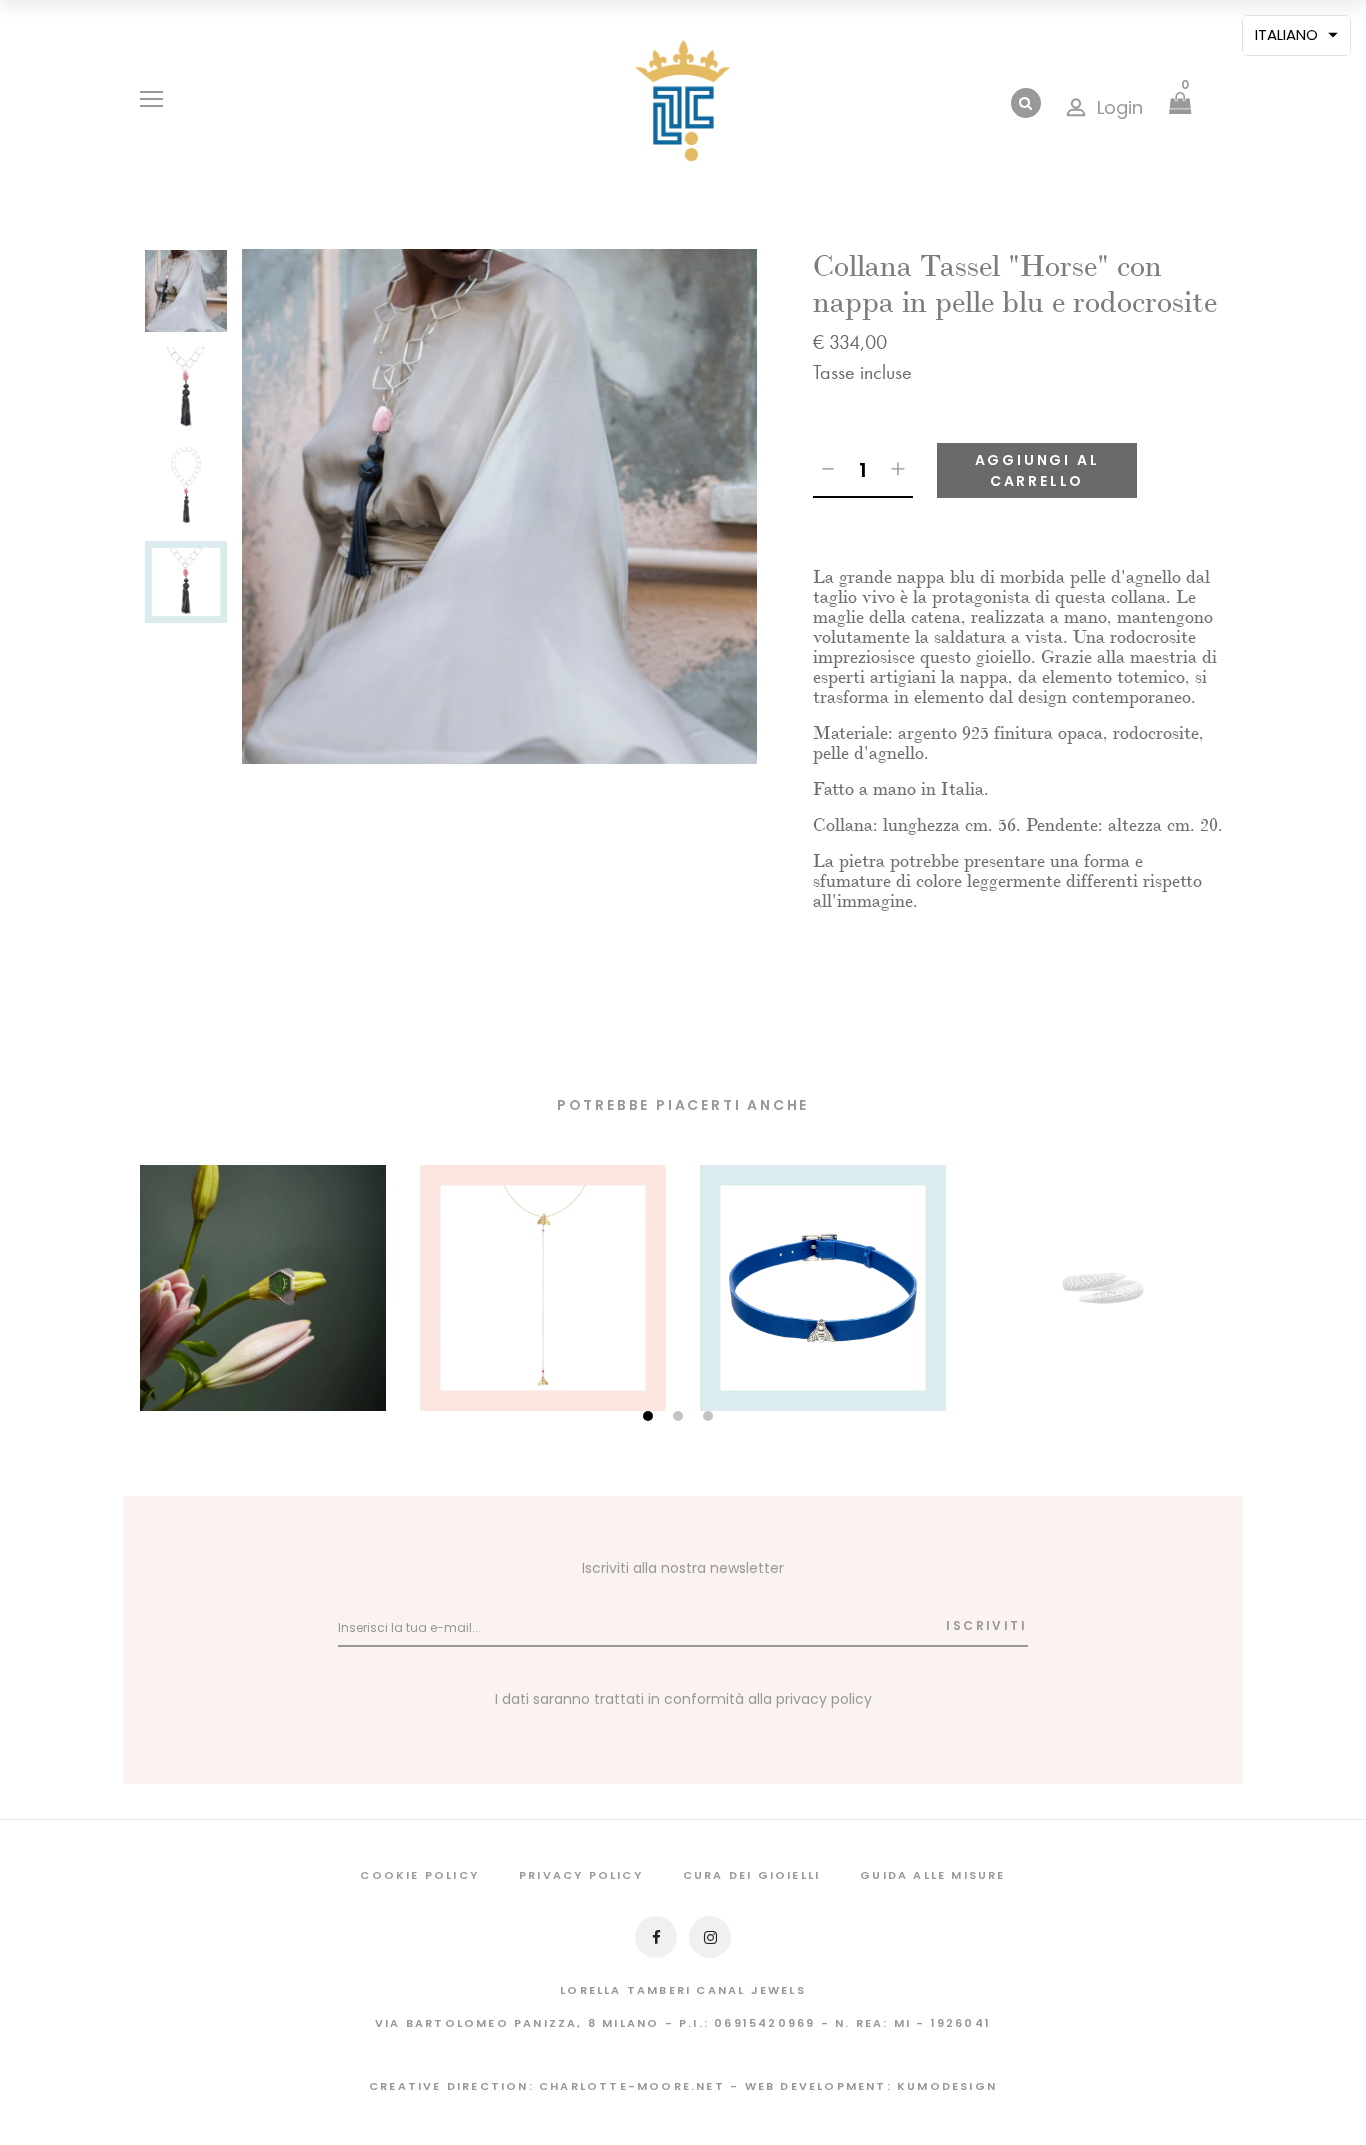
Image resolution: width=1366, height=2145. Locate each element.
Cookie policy (419, 1875)
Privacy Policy (581, 1875)
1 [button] (650, 1417)
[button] (1296, 35)
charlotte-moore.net (632, 2086)
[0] (1180, 105)
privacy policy (824, 1699)
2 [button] (680, 1417)
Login (1120, 107)
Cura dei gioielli (751, 1875)
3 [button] (710, 1417)
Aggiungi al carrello (1037, 470)
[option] (186, 297)
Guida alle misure (932, 1875)
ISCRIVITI (986, 1625)
